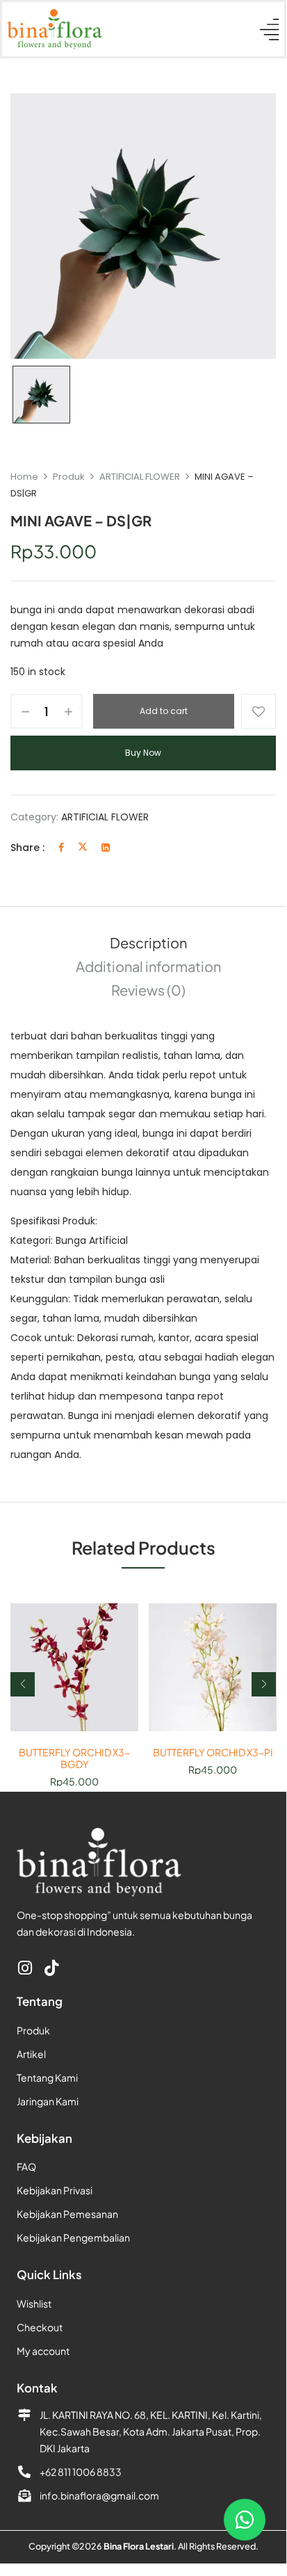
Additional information (148, 966)
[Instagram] (25, 1968)
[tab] (148, 943)
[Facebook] (61, 848)
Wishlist (34, 2303)
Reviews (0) (148, 990)
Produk (69, 477)
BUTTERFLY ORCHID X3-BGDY (74, 1758)
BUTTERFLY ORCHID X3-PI (213, 1752)
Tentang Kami (47, 2077)
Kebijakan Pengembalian (73, 2237)
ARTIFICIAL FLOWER (140, 477)
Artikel (31, 2054)
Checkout (40, 2327)
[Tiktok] (51, 1968)
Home (24, 477)
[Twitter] (83, 848)
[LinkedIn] (106, 848)
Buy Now (143, 753)
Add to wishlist (259, 711)
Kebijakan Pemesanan (67, 2214)
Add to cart (164, 711)
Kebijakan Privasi (55, 2190)
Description (148, 942)
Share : (27, 848)
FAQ (26, 2166)
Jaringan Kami (48, 2101)
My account (43, 2351)
